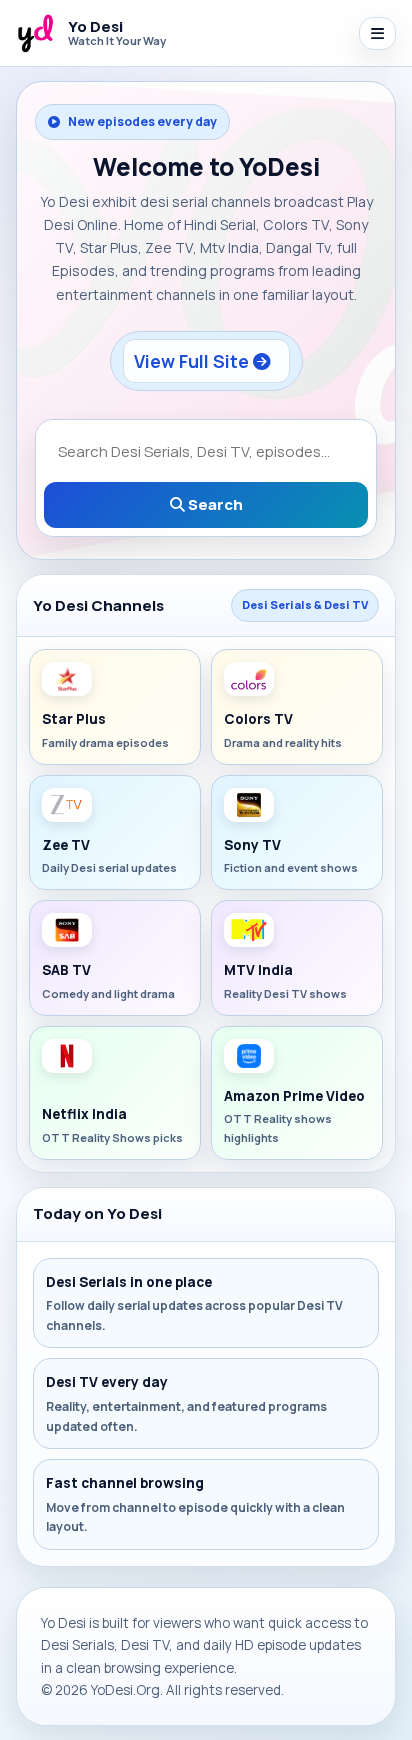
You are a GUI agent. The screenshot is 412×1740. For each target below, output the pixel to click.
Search (214, 504)
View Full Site (193, 361)
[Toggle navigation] (377, 33)
